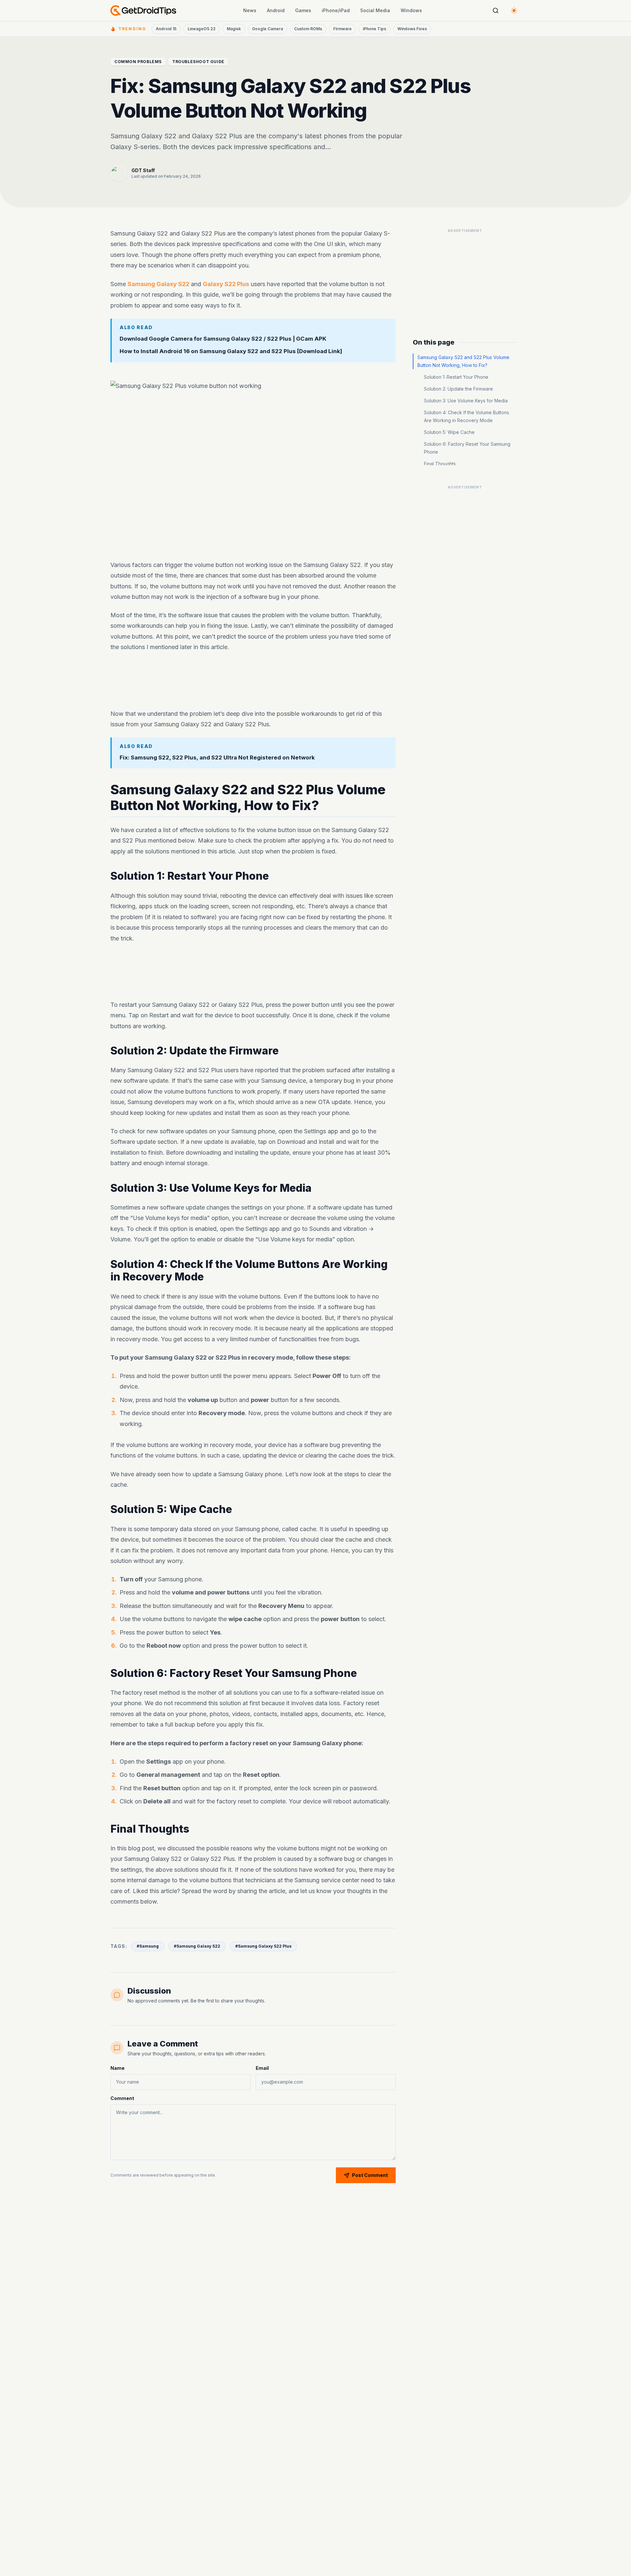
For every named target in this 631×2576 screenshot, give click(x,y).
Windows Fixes (412, 29)
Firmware (342, 29)
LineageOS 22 (202, 29)
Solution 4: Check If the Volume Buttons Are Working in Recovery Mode (467, 416)
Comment (122, 2098)
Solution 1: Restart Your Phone (456, 377)
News (250, 10)
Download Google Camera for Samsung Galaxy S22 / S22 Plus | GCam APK (223, 338)
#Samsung (148, 1946)
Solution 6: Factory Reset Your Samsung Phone (467, 448)
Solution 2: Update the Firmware (458, 389)
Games (303, 10)
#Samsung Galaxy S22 (197, 1946)
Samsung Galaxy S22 (158, 284)
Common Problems (138, 62)
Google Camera (268, 29)
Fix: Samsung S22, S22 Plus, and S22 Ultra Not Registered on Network (217, 757)
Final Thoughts (440, 464)
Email (262, 2068)
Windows (411, 10)
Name (117, 2068)
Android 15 (166, 29)
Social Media (375, 10)
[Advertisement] (253, 681)
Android (276, 10)
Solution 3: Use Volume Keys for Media (466, 401)
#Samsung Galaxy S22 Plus (263, 1946)
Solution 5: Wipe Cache (449, 432)
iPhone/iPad (336, 10)
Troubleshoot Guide (198, 62)
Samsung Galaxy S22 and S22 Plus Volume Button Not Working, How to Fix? (463, 361)
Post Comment (370, 2175)
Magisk (234, 29)
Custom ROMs (308, 29)
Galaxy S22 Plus (226, 284)
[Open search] (496, 11)
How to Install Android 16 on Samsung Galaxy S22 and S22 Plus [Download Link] (231, 351)
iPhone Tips (374, 29)
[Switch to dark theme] (514, 11)
